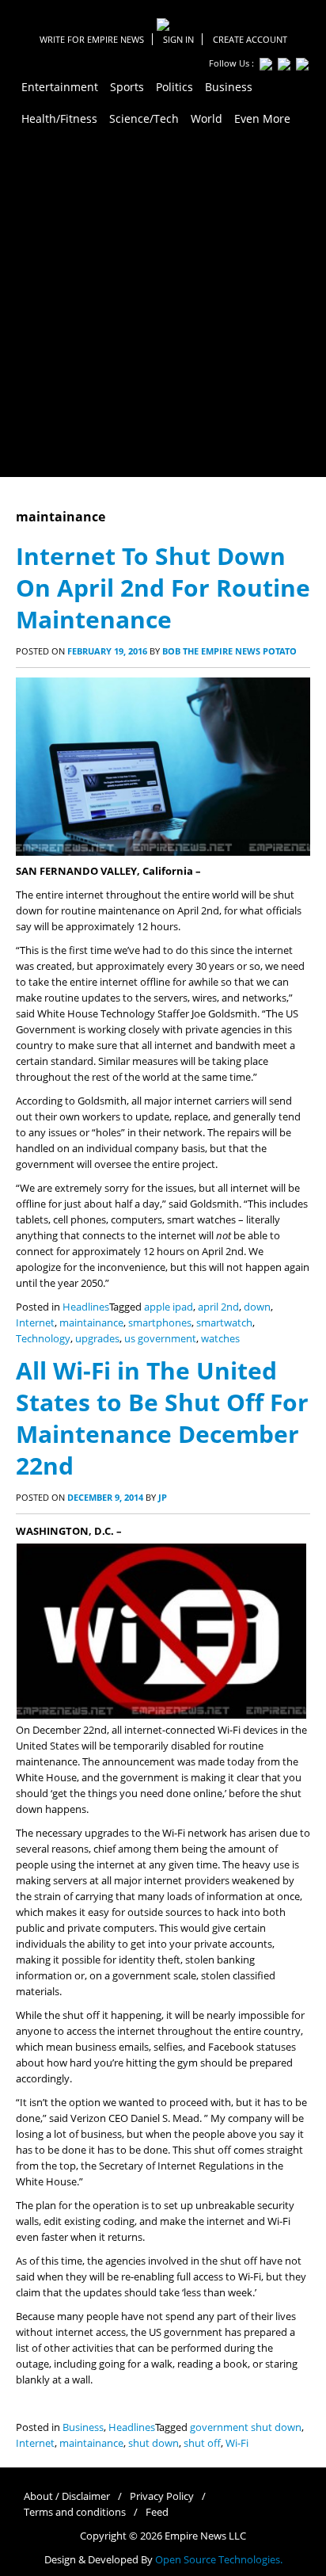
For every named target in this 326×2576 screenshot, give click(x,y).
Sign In (178, 39)
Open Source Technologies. (219, 2560)
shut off (202, 2443)
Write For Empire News (92, 39)
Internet (35, 1323)
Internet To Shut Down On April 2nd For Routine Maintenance (163, 588)
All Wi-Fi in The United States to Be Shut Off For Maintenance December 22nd (162, 1418)
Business (83, 2427)
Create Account (250, 39)
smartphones (160, 1323)
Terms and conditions (75, 2512)
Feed (157, 2512)
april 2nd (218, 1307)
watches (220, 1339)
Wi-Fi (237, 2443)
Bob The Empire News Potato (229, 651)
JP (163, 1497)
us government (160, 1339)
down (257, 1307)
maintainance (91, 1323)
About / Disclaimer (67, 2496)
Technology (43, 1339)
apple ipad (169, 1307)
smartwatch (224, 1323)
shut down (154, 2443)
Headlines (86, 1307)
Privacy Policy (162, 2496)
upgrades (97, 1339)
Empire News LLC (205, 2536)
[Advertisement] (163, 306)
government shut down (246, 2427)
